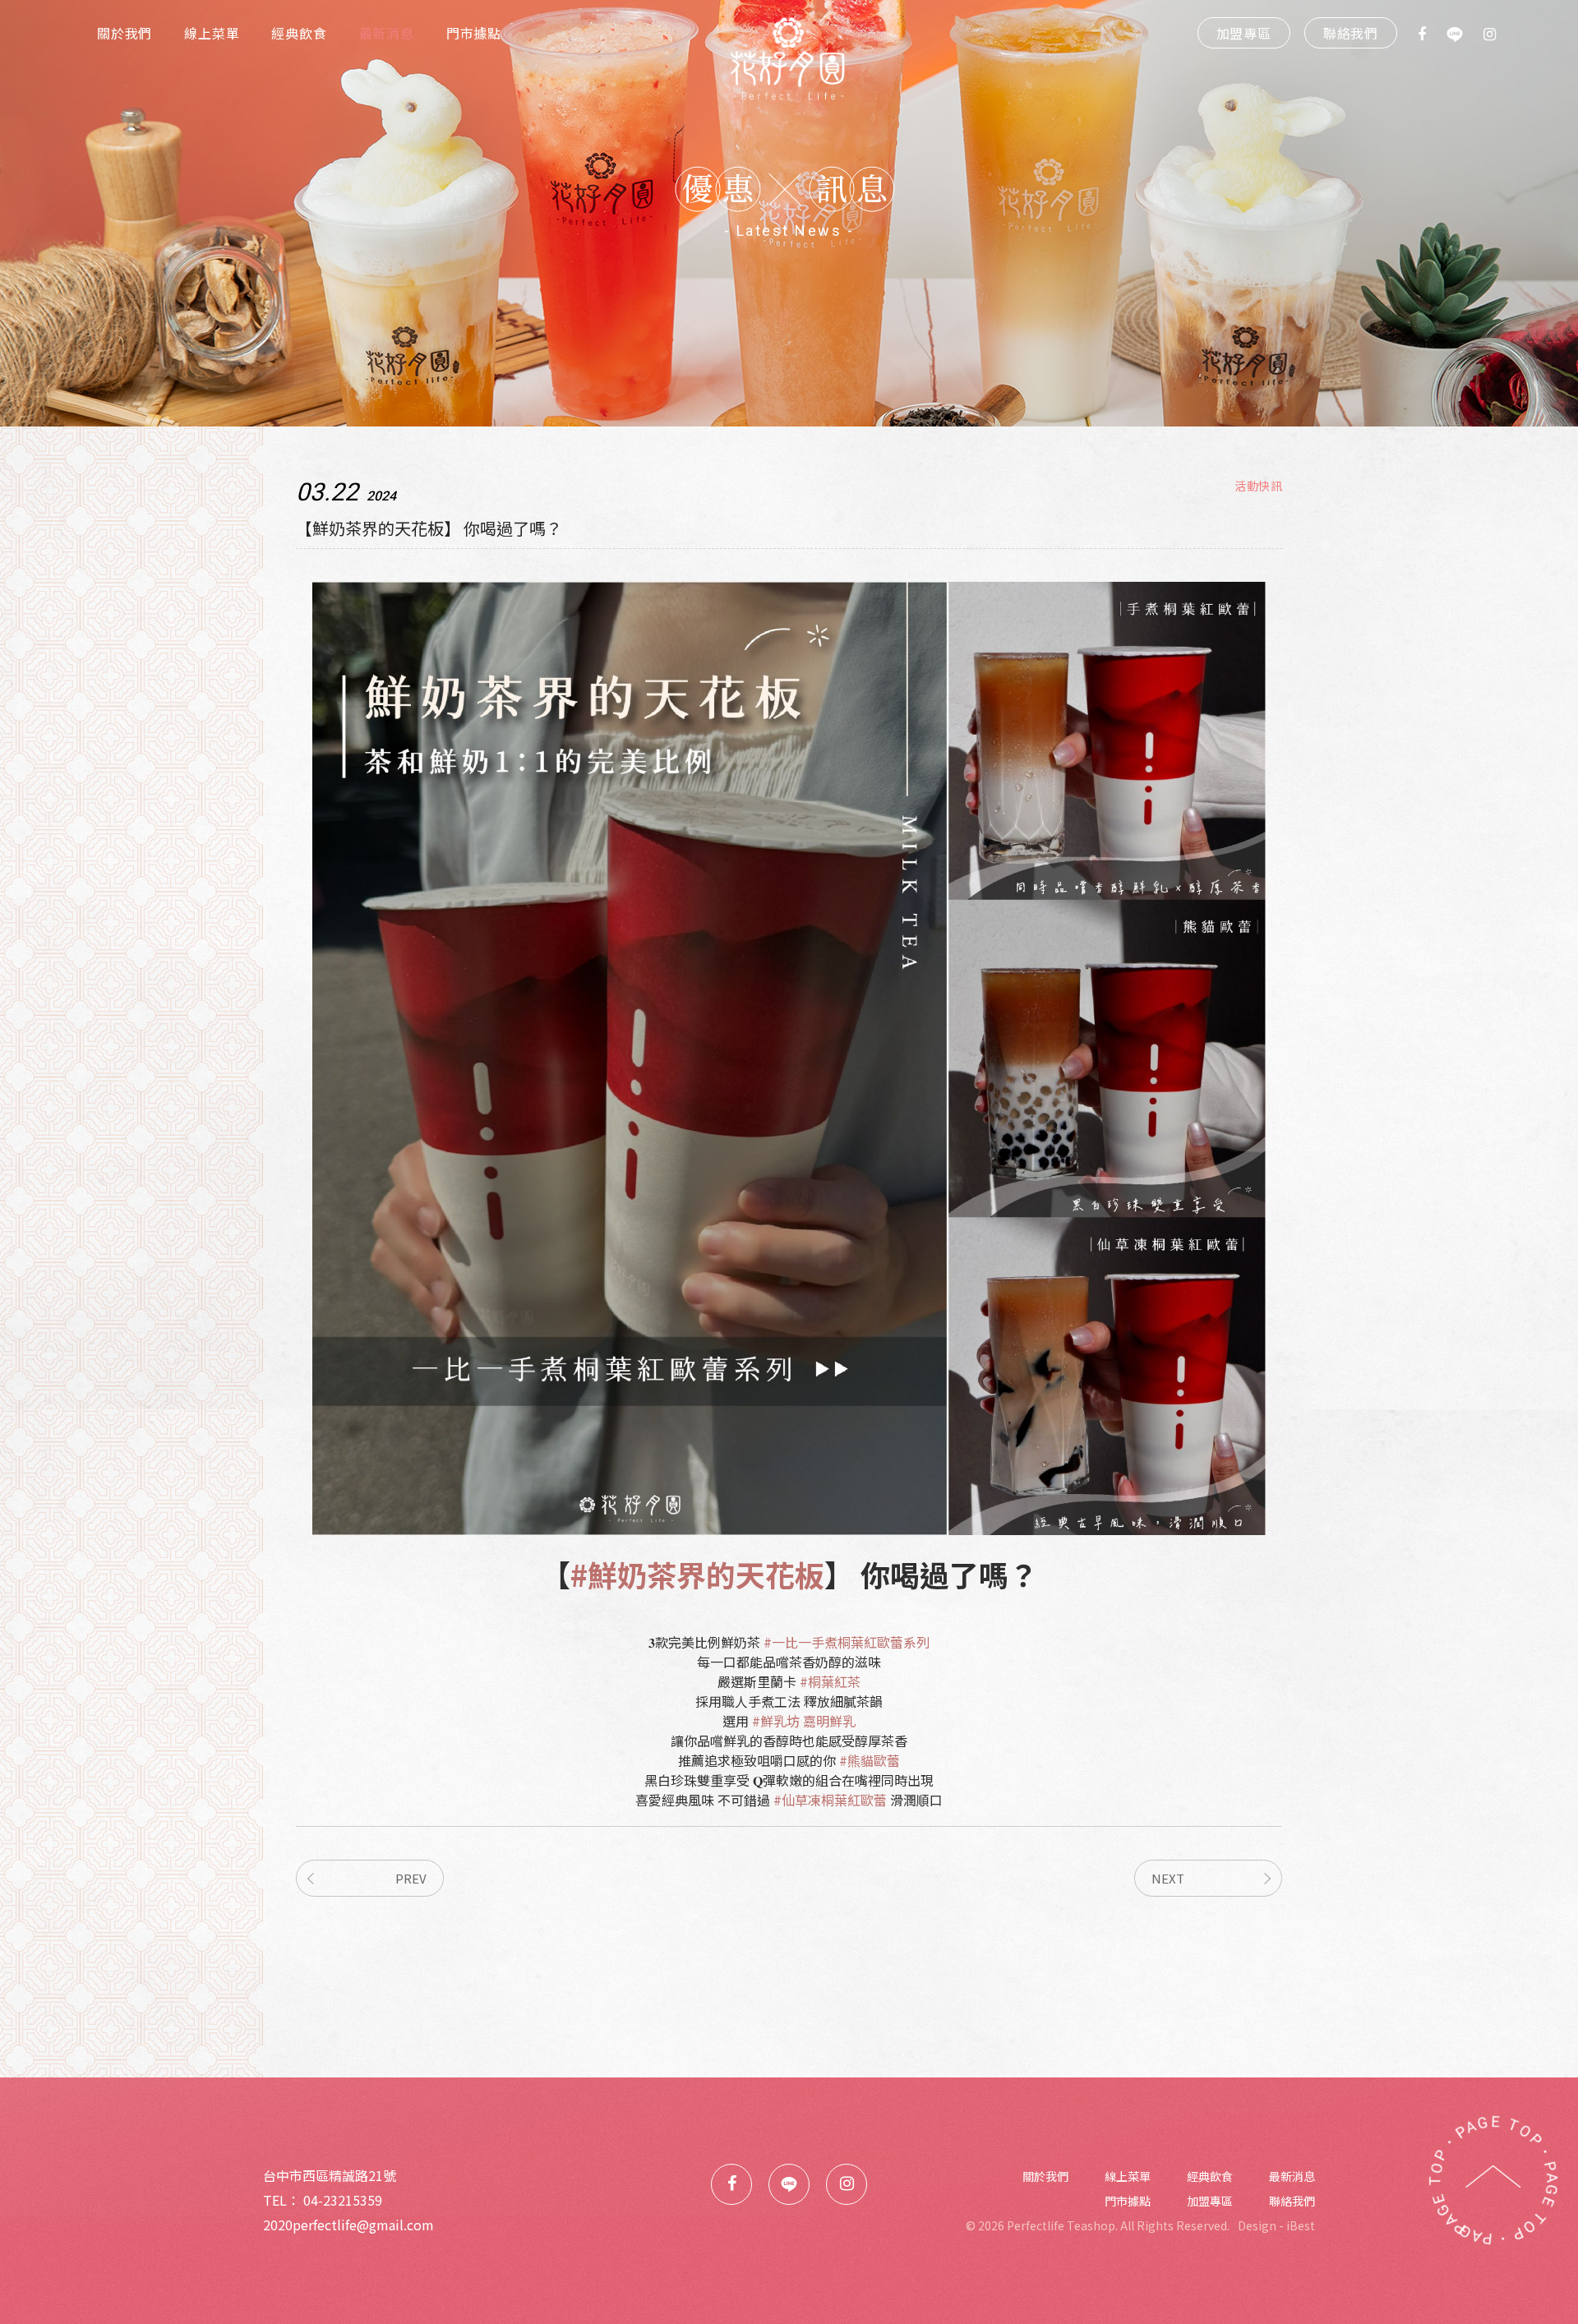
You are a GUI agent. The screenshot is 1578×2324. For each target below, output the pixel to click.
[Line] (1444, 33)
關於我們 (125, 33)
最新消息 (387, 33)
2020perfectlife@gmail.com (348, 2225)
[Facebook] (1412, 33)
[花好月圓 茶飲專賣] (789, 61)
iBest (1301, 2225)
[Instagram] (1479, 33)
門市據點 (474, 33)
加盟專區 (1244, 33)
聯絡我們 (1351, 33)
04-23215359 (343, 2200)
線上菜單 (212, 33)
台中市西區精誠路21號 (330, 2175)
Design (1257, 2225)
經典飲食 (299, 33)
